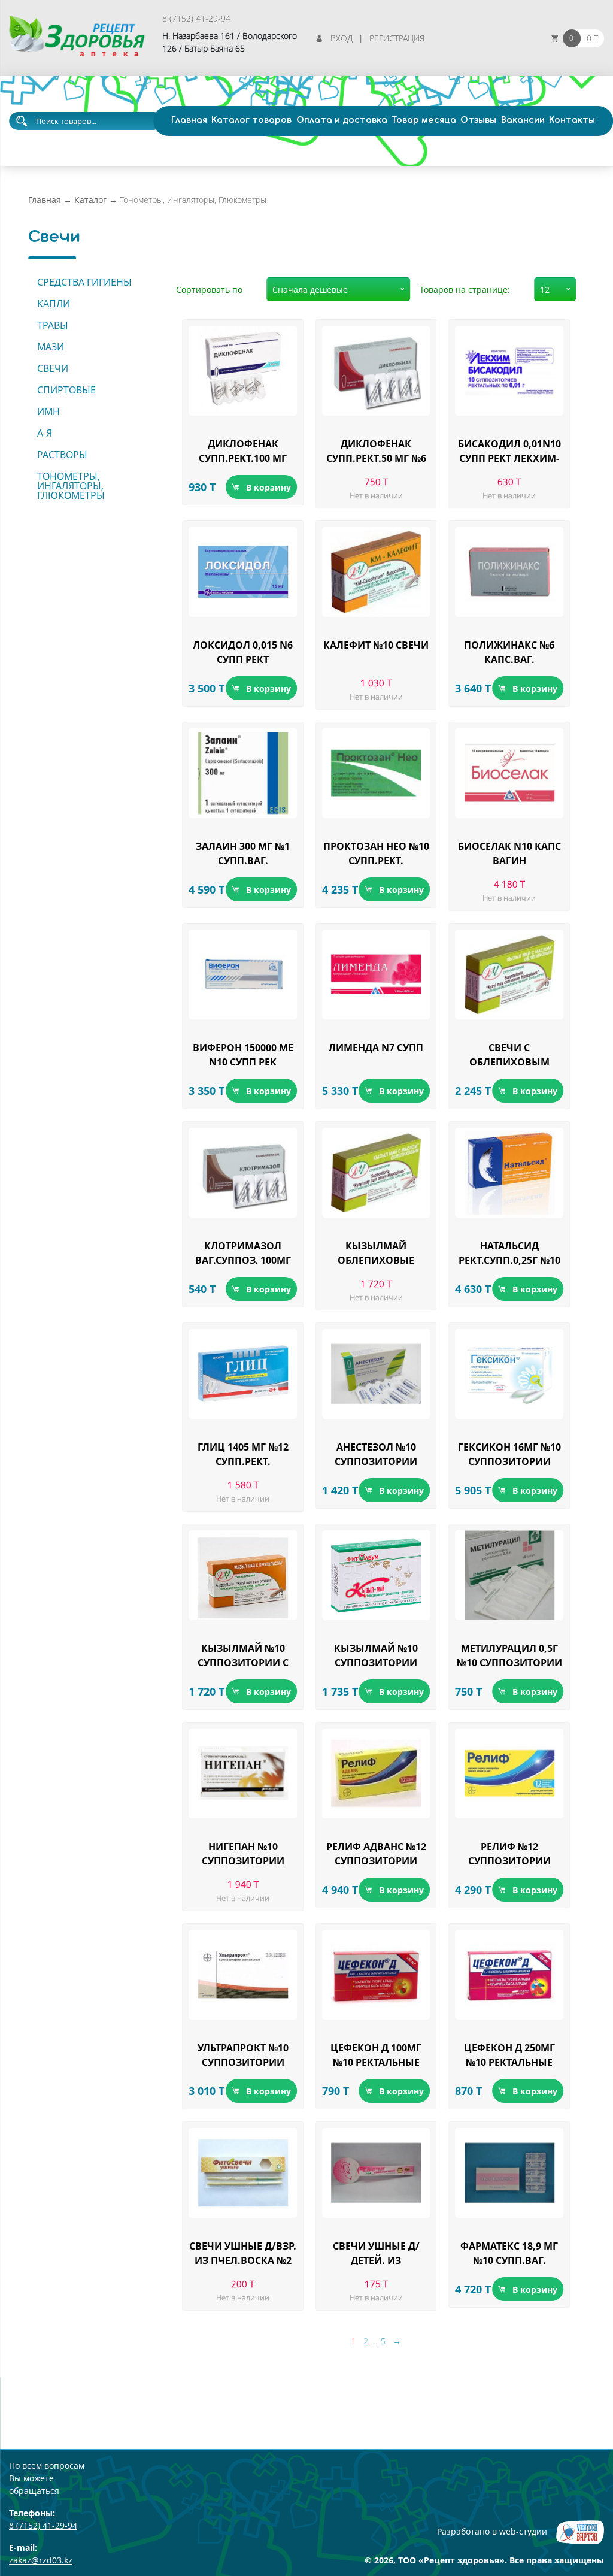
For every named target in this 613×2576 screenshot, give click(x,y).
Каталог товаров (251, 120)
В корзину (268, 487)
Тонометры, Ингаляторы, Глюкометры (71, 486)
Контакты (572, 120)
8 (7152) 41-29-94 (196, 18)
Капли (54, 304)
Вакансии (523, 120)
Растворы (62, 455)
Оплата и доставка (342, 120)
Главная (189, 120)
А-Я (45, 433)
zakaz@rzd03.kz (41, 2560)
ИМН (48, 411)
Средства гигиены (84, 282)
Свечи (53, 368)
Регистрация (397, 38)
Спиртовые (66, 390)
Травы (53, 325)
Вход (342, 38)
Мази (51, 347)
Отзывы (478, 120)
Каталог (90, 200)
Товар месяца (424, 120)
